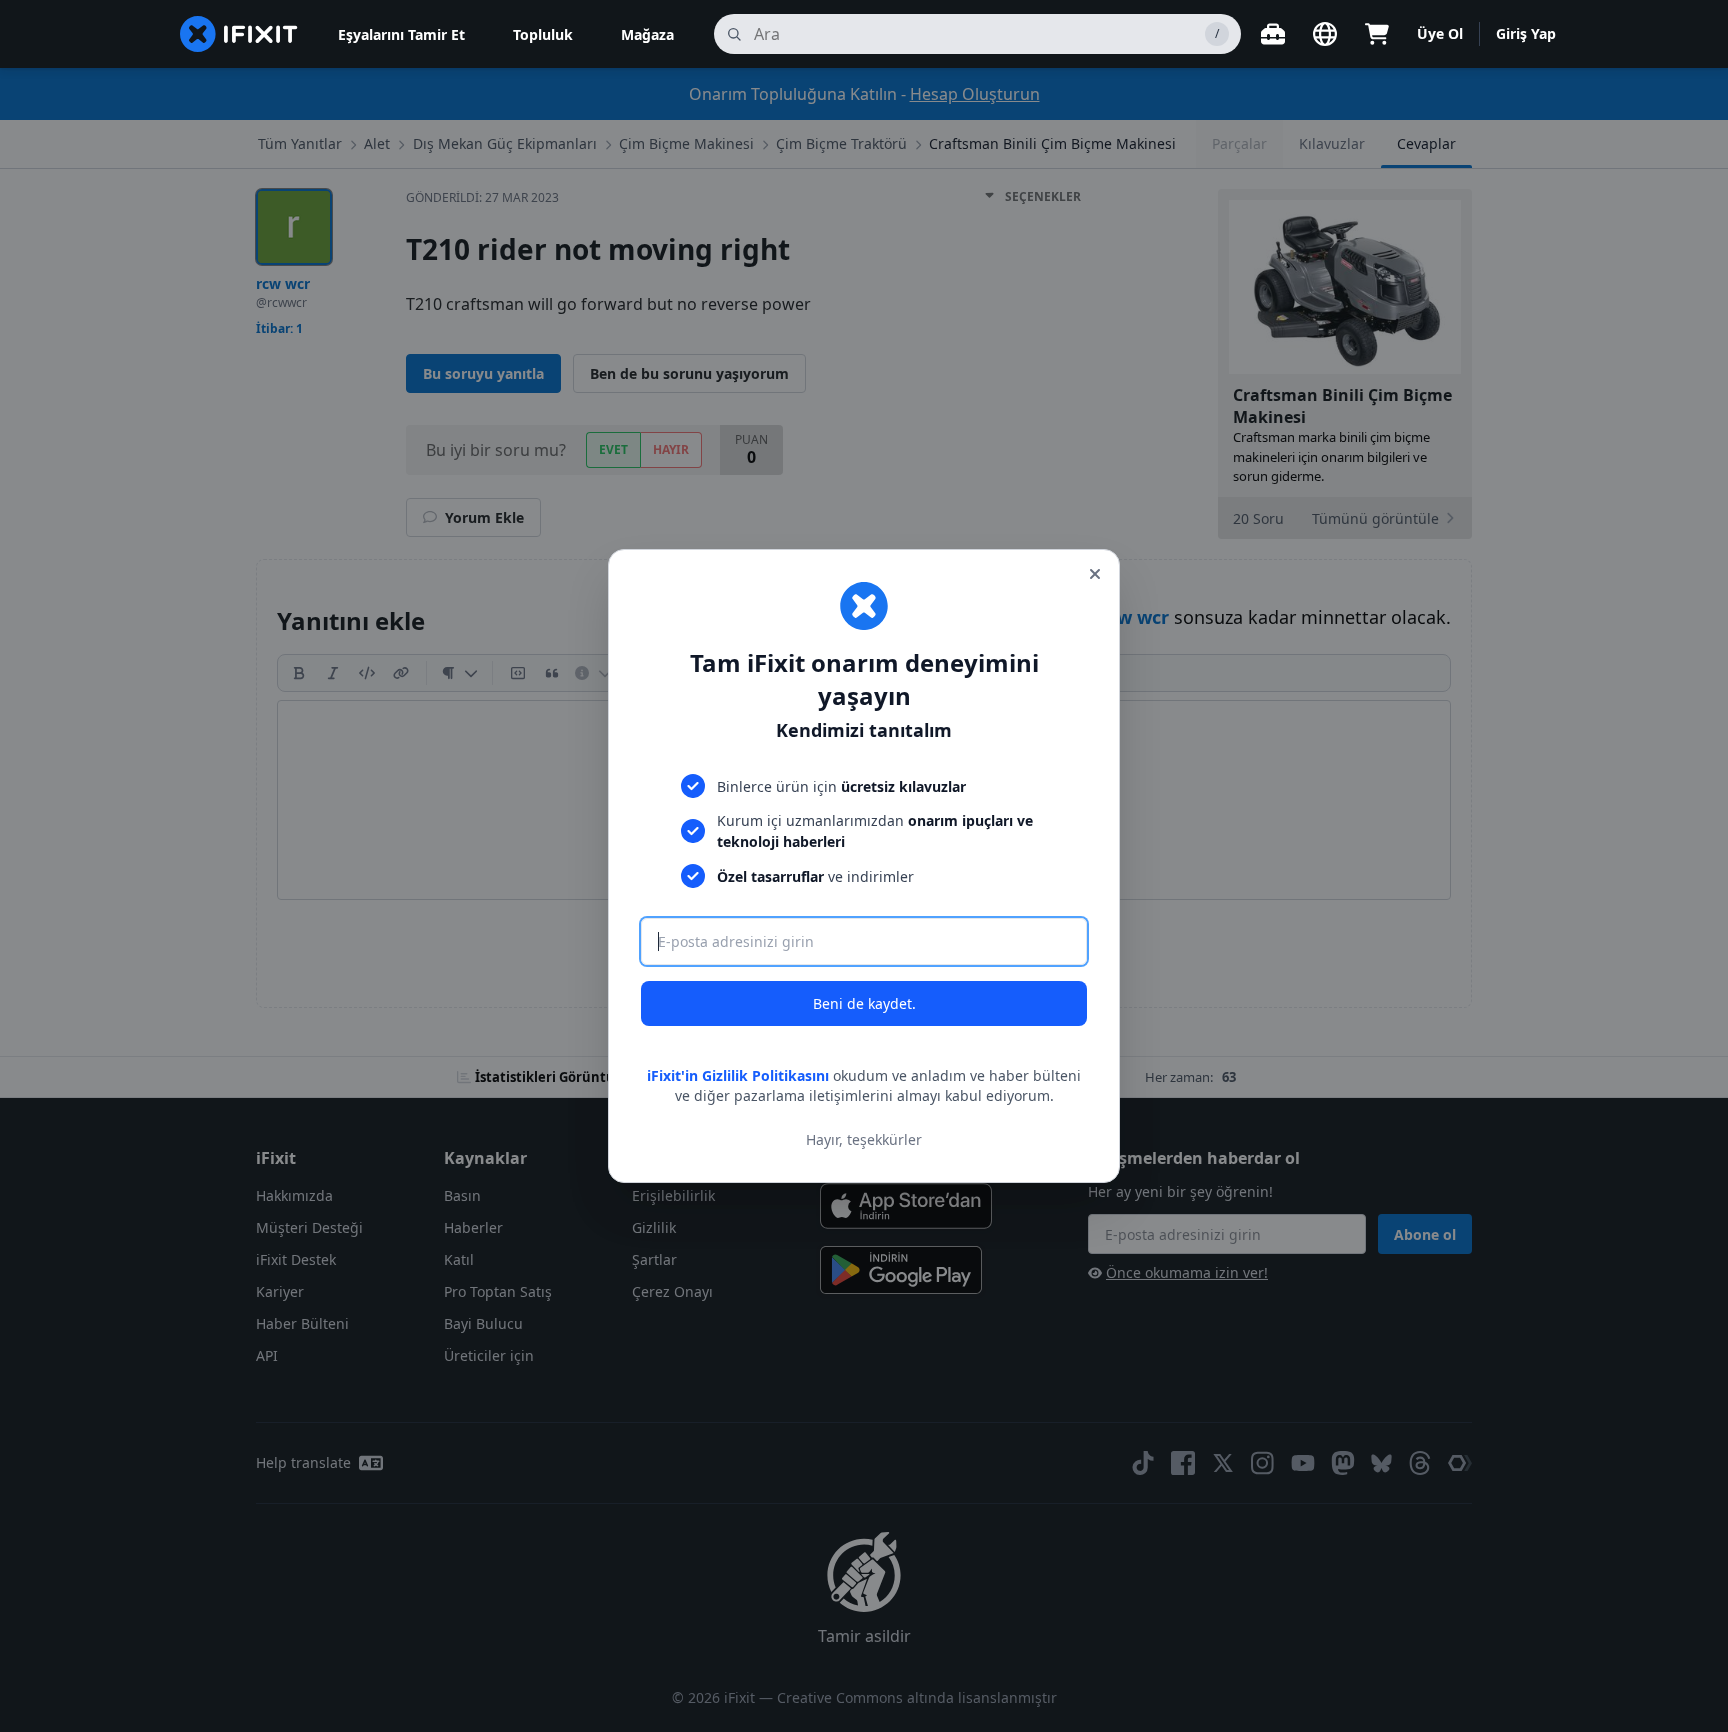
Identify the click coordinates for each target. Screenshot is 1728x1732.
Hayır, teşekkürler (864, 1139)
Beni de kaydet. (864, 1003)
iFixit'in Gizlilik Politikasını (738, 1075)
